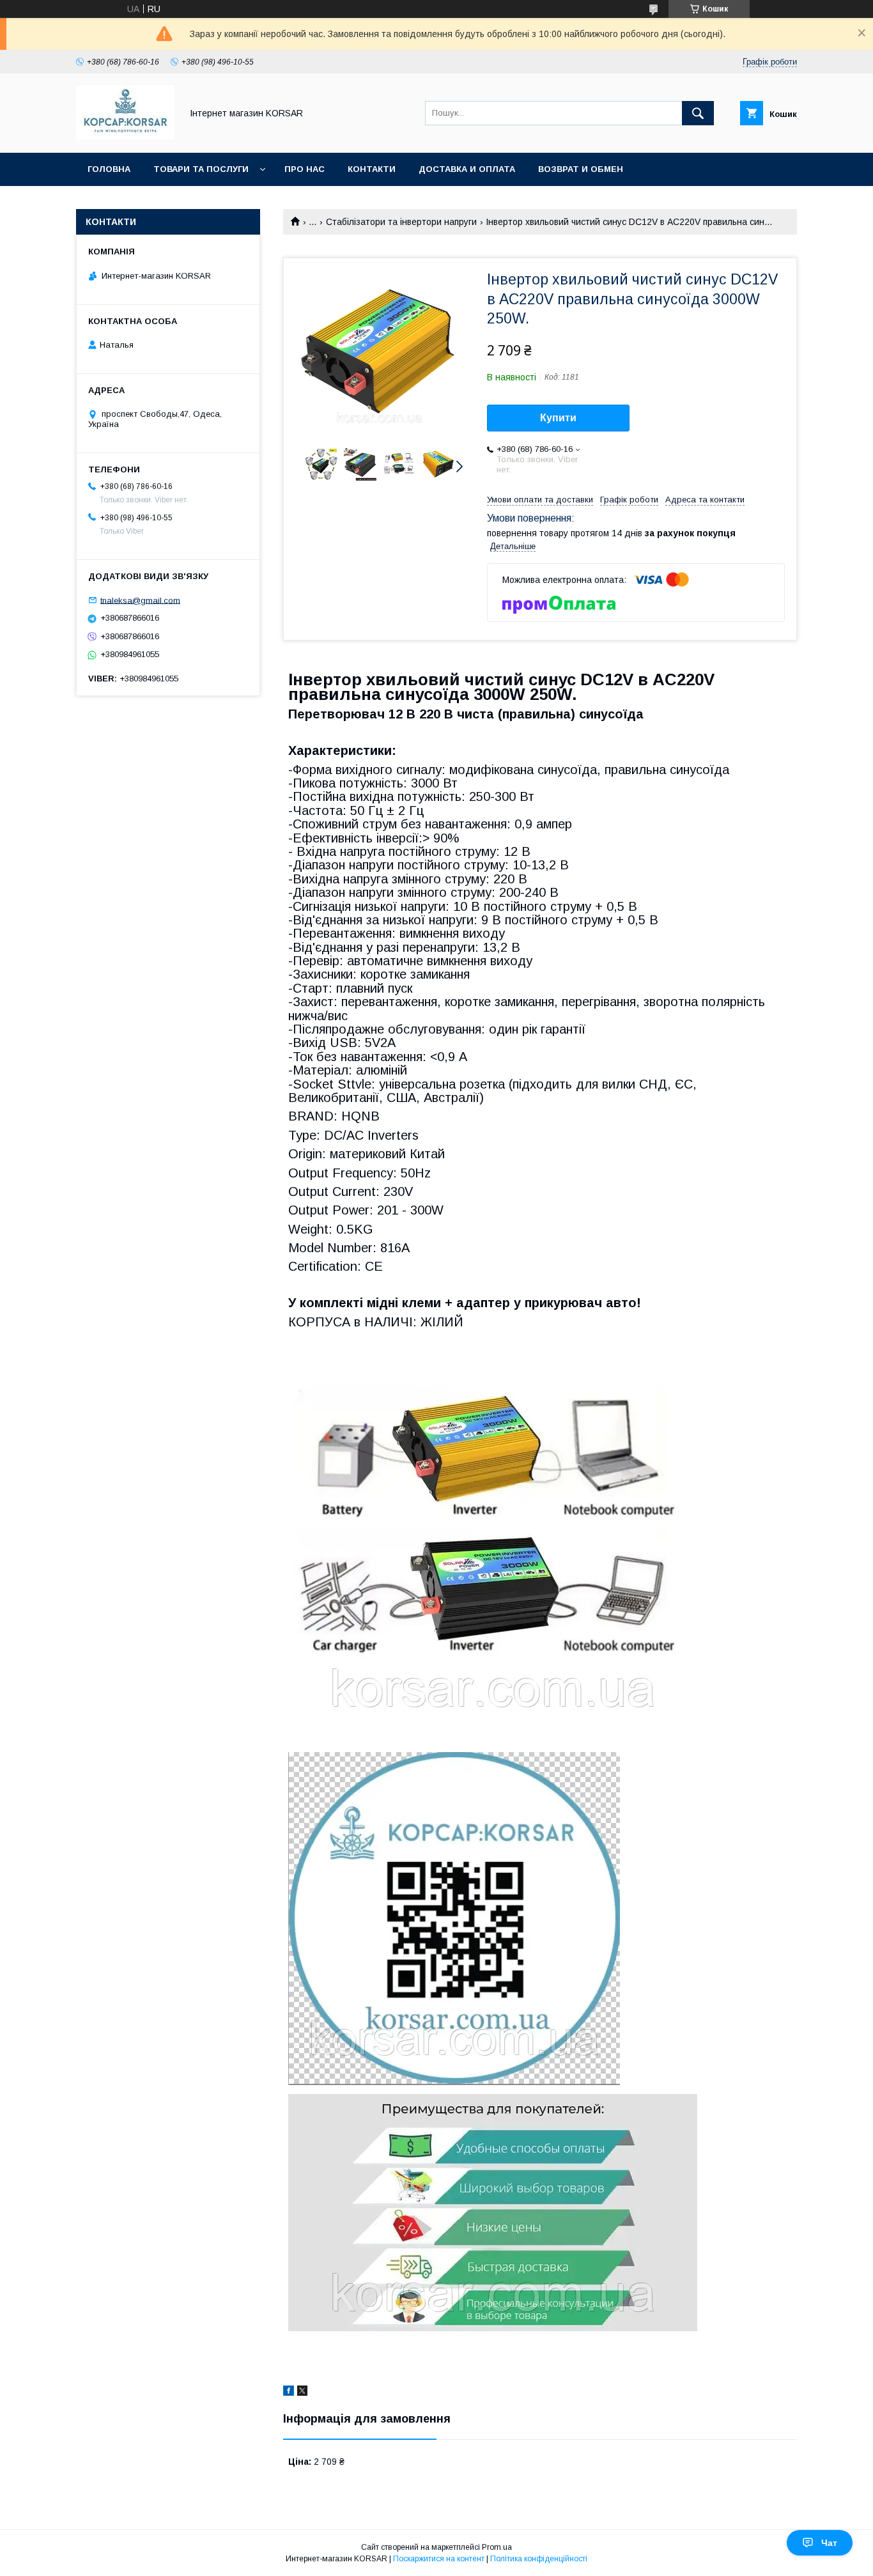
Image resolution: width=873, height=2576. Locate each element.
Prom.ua (497, 2547)
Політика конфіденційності (539, 2559)
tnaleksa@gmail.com (140, 600)
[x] (302, 2393)
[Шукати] (698, 113)
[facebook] (289, 2393)
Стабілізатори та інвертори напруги (401, 222)
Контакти (372, 169)
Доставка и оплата (467, 169)
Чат (829, 2543)
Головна (109, 169)
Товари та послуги (201, 169)
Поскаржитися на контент (439, 2559)
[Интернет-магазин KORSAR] (125, 136)
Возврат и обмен (581, 169)
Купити (558, 418)
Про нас (305, 169)
